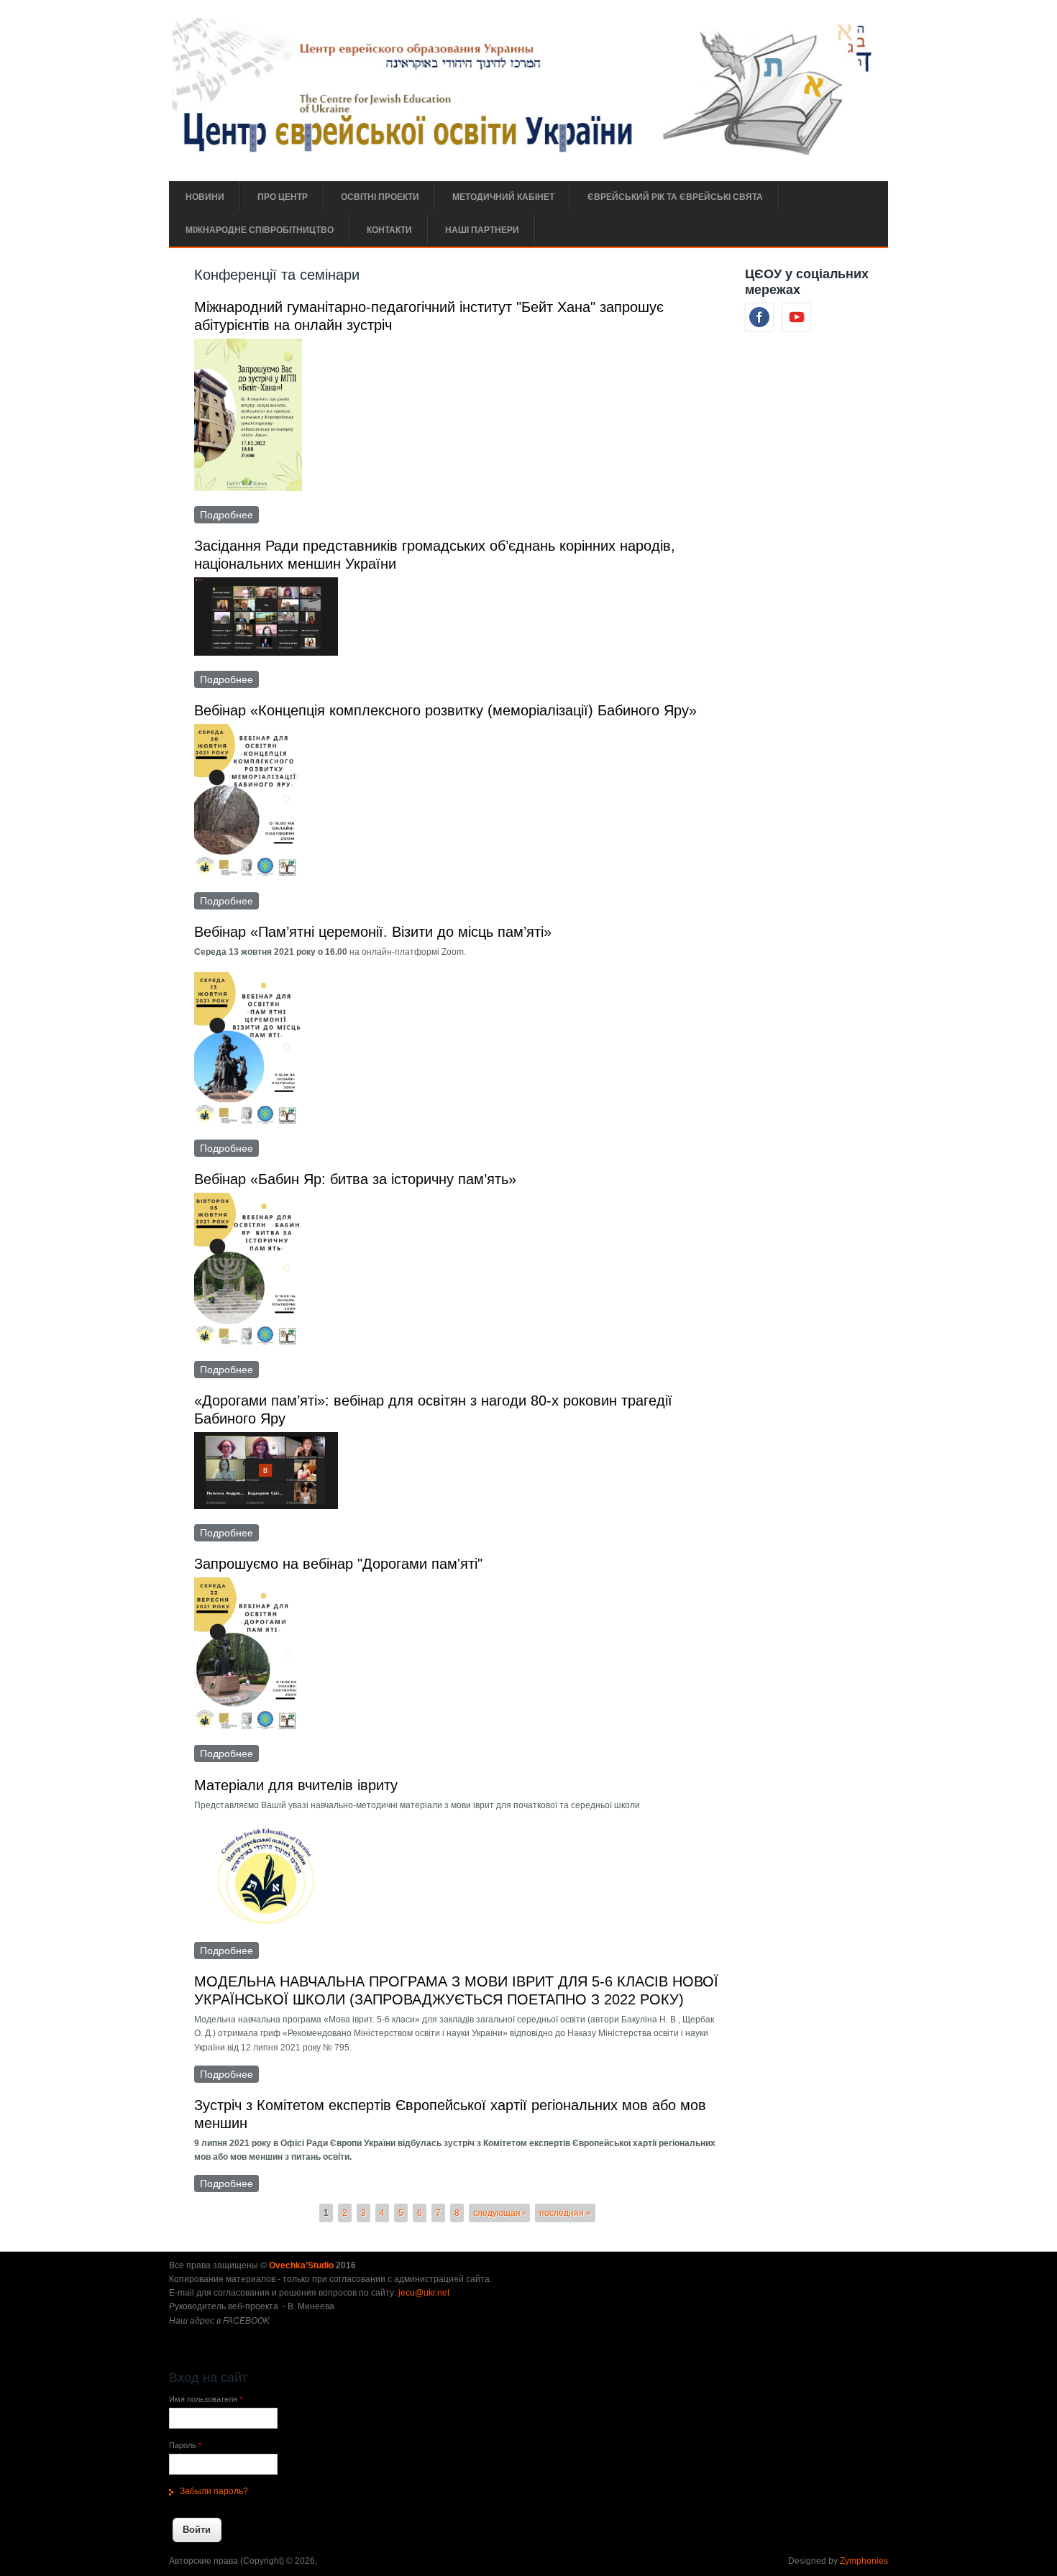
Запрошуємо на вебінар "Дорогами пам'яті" (338, 1564)
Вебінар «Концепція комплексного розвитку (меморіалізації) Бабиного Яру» (445, 710)
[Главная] (527, 156)
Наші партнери (482, 230)
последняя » (565, 2213)
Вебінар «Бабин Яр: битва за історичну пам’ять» (355, 1179)
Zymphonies (864, 2561)
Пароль (185, 2445)
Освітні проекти (380, 197)
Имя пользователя (206, 2399)
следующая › (499, 2213)
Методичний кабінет (503, 197)
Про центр (283, 197)
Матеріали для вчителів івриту (296, 1785)
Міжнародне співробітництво (260, 230)
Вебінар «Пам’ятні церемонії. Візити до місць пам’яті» (373, 932)
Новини (205, 197)
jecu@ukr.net (424, 2293)
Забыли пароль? (214, 2491)
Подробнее (229, 515)
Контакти (389, 230)
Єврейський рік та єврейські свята (675, 197)
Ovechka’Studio (302, 2265)
